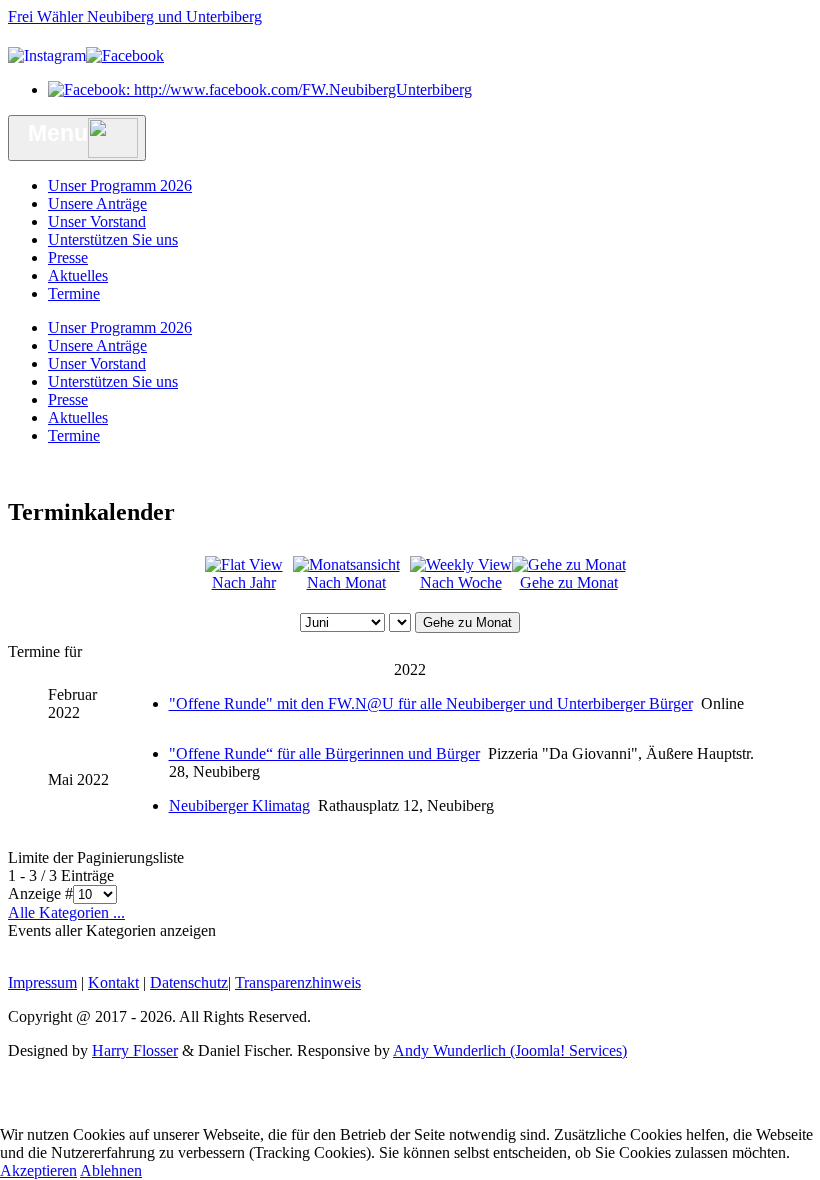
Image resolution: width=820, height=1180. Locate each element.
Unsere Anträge (97, 203)
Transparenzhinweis (298, 982)
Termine (74, 293)
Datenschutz (189, 982)
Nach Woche (461, 582)
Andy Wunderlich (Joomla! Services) (510, 1050)
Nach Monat (346, 582)
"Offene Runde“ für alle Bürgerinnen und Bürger (324, 753)
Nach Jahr (244, 582)
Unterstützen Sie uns (113, 239)
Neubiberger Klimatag (239, 805)
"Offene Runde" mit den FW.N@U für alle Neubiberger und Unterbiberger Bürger (431, 703)
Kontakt (113, 982)
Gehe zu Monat (569, 582)
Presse (68, 257)
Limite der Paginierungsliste (96, 857)
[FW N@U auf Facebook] (260, 89)
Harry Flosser (135, 1050)
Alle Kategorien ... (66, 912)
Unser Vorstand (97, 221)
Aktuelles (78, 275)
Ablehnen (111, 1170)
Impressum (42, 982)
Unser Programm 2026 (120, 185)
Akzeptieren (38, 1170)
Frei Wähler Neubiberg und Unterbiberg (135, 16)
